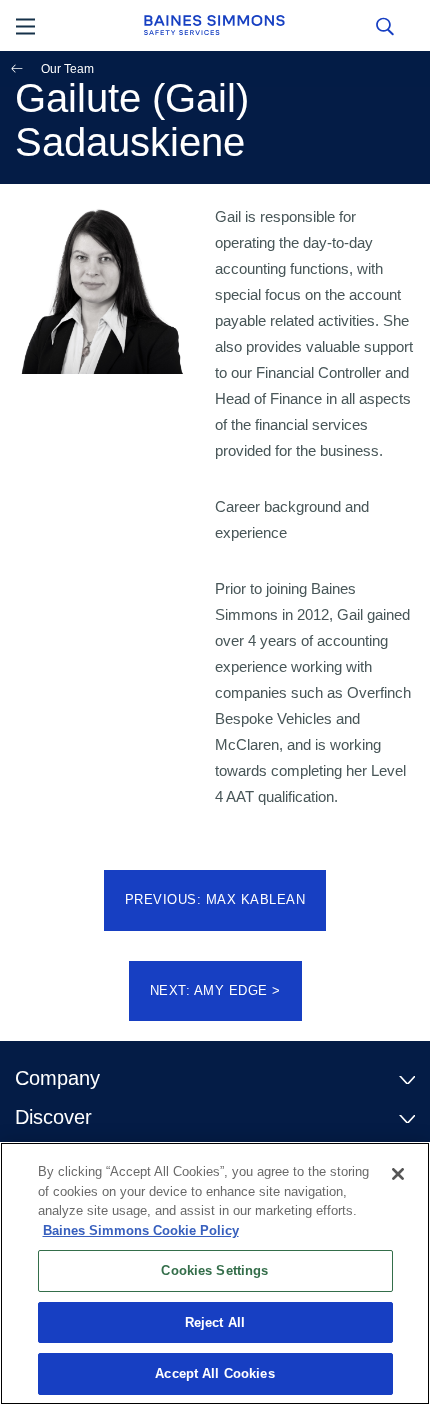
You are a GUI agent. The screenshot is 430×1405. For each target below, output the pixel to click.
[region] (215, 1273)
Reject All (215, 1322)
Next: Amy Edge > (215, 990)
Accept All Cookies (214, 1373)
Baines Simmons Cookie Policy (141, 1230)
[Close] (398, 1174)
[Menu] (25, 25)
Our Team (67, 69)
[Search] (384, 25)
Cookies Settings (214, 1270)
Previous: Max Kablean (215, 899)
